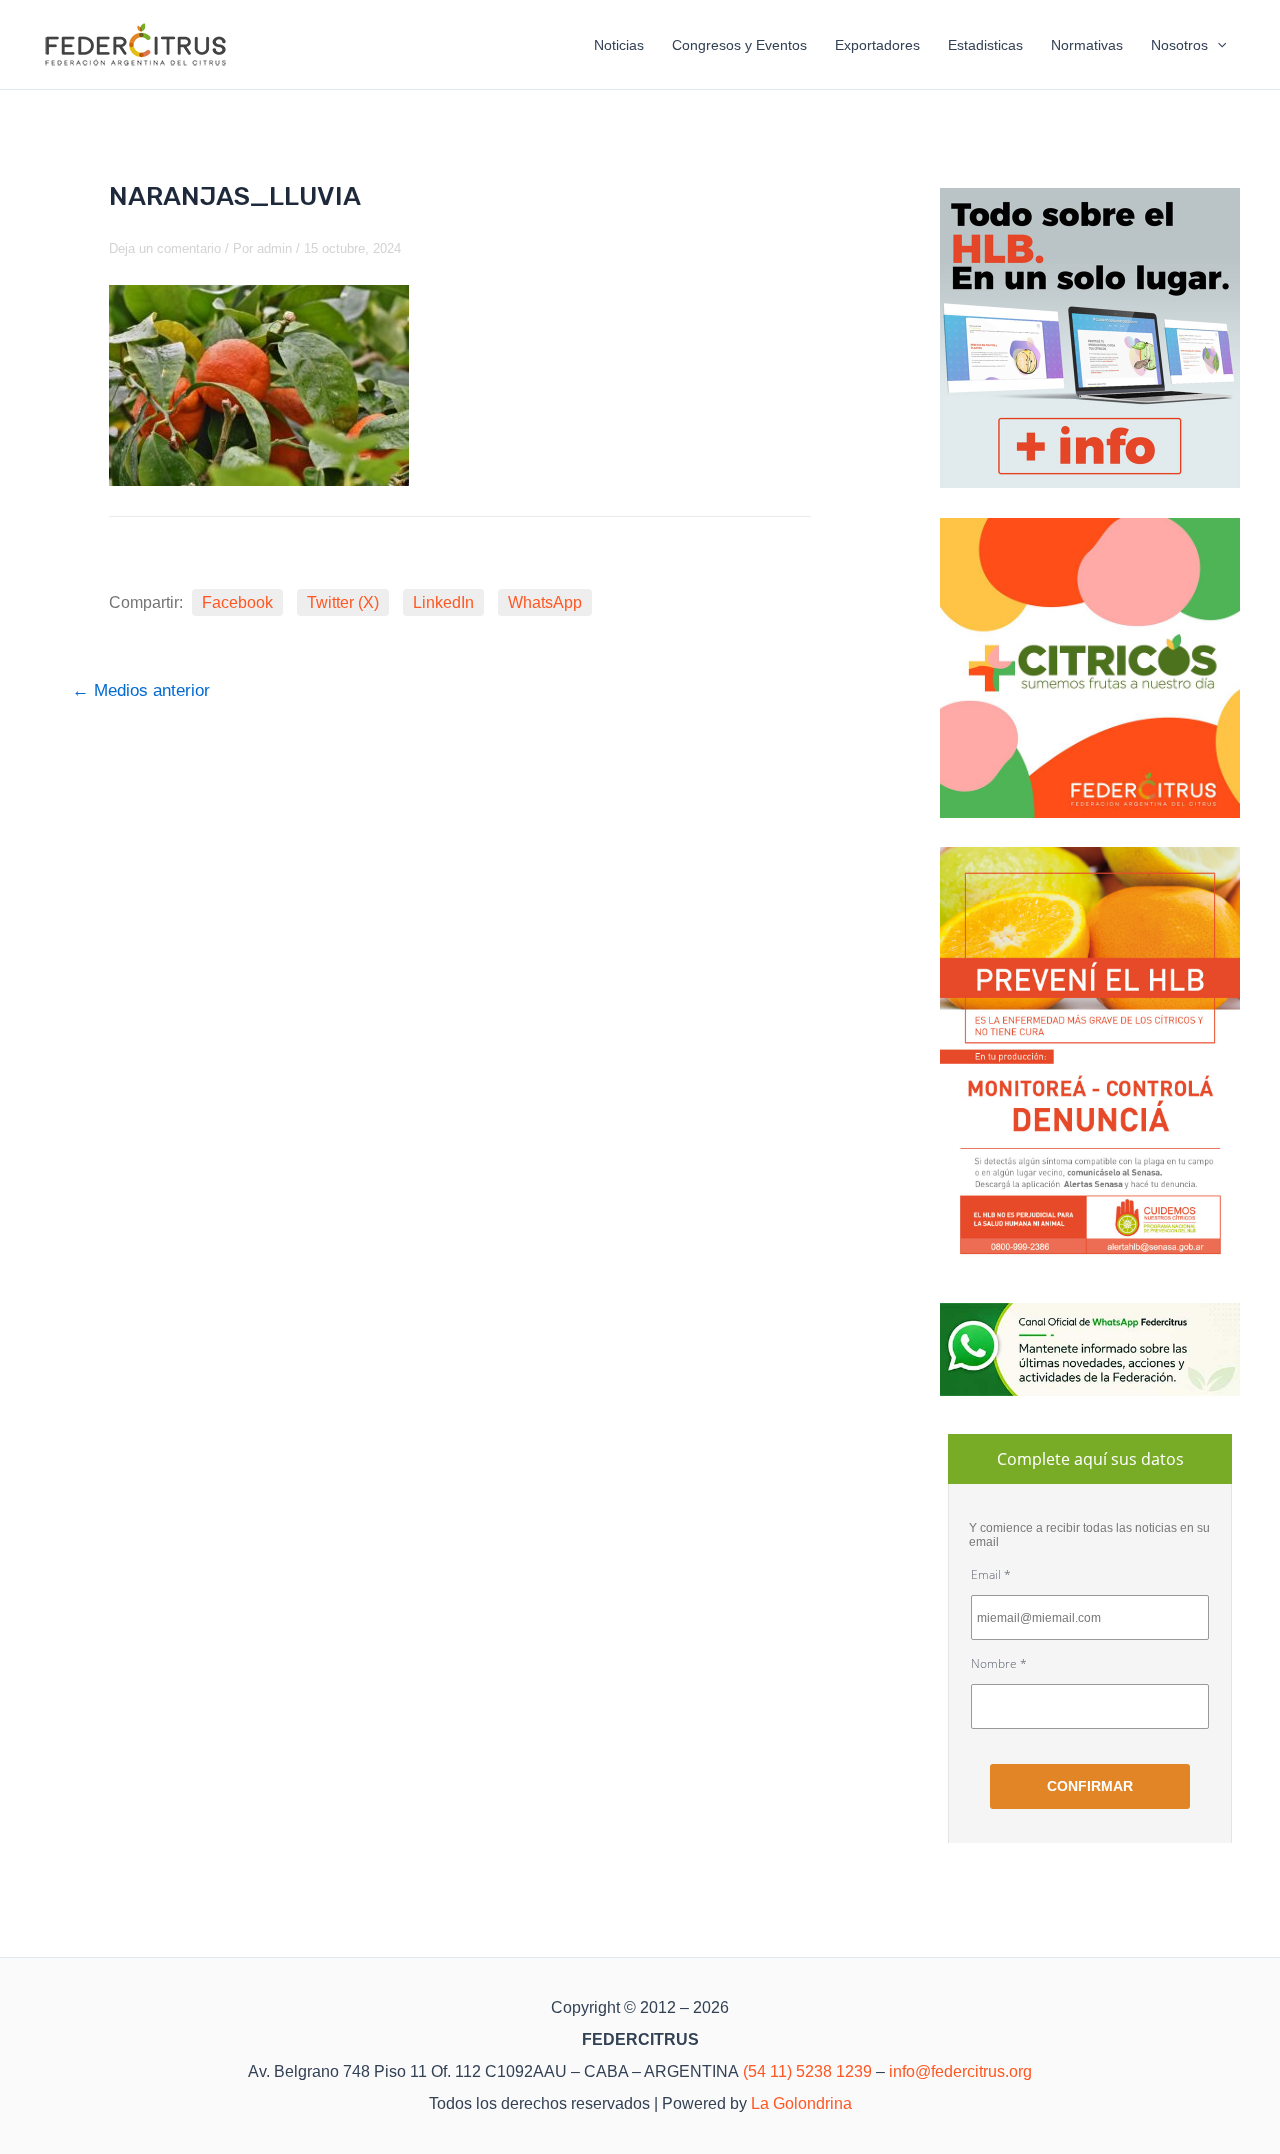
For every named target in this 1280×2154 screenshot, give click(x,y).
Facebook (237, 602)
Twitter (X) (343, 602)
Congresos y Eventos (739, 45)
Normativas (1087, 45)
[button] (1217, 45)
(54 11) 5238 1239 (807, 2071)
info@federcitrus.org (960, 2071)
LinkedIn (443, 602)
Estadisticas (985, 45)
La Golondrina (801, 2103)
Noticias (619, 45)
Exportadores (877, 45)
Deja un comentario (165, 248)
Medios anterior (141, 690)
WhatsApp (545, 602)
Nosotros (1179, 45)
